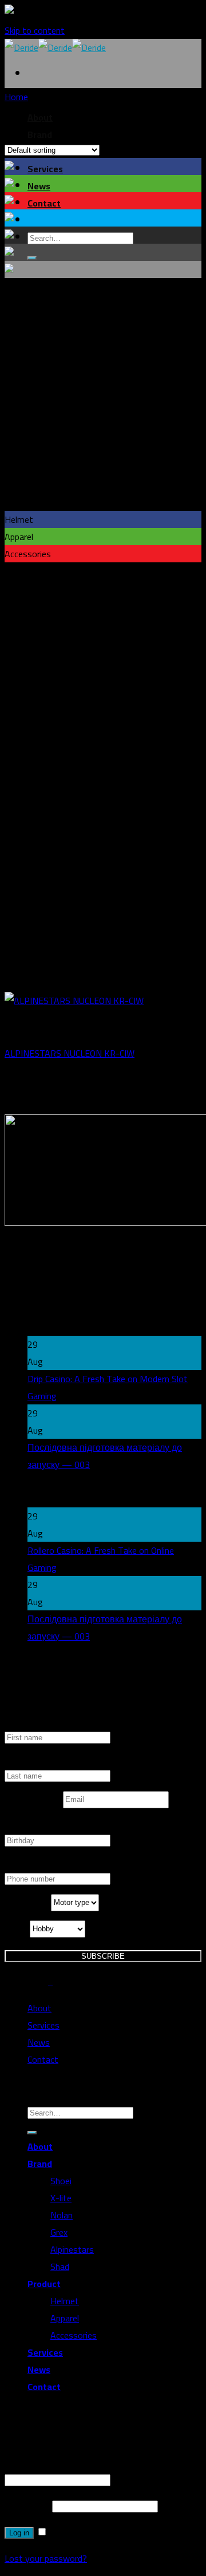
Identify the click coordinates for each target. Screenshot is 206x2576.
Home (16, 97)
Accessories (74, 2335)
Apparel (65, 2318)
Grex (59, 2232)
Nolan (62, 2215)
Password (27, 2506)
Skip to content (35, 30)
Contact (44, 203)
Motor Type (28, 1903)
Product (44, 2284)
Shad (60, 2267)
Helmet (65, 2301)
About (39, 2008)
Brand (40, 2164)
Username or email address (60, 2462)
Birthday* (23, 1826)
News (39, 186)
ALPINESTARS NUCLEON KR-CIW (70, 1053)
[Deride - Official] (55, 47)
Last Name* (28, 1761)
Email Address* (34, 1800)
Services (45, 169)
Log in (19, 2533)
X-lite (61, 2198)
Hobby (17, 1929)
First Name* (28, 1723)
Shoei (61, 2181)
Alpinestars (72, 2249)
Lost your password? (46, 2558)
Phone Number (33, 1864)
